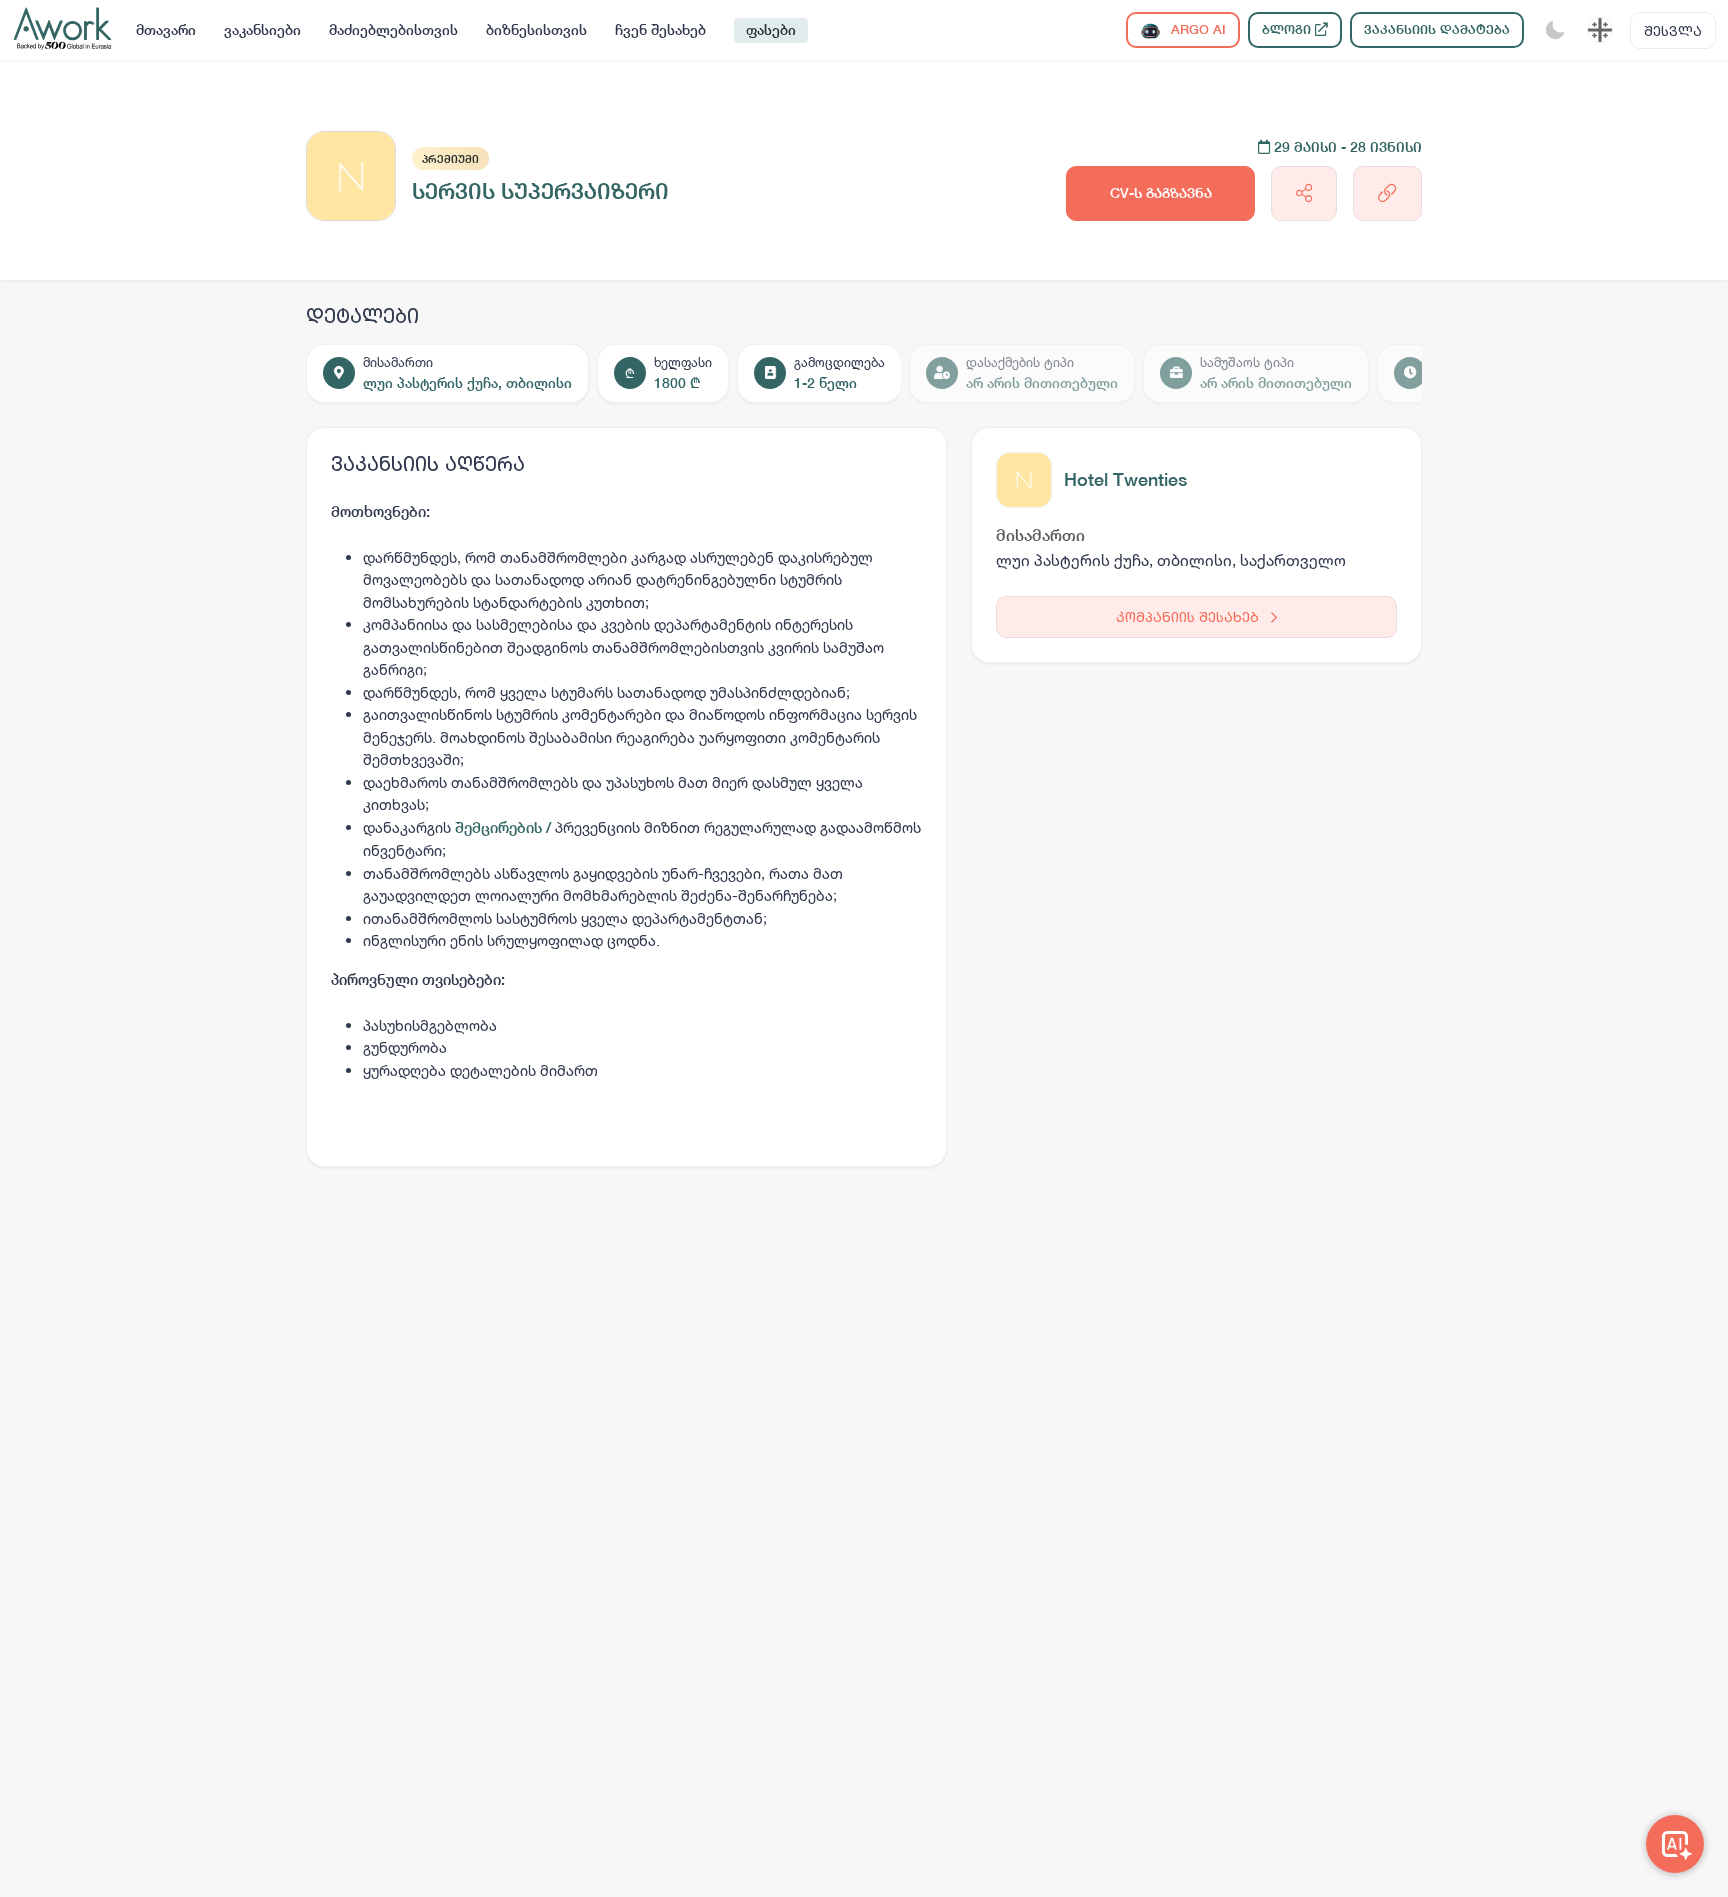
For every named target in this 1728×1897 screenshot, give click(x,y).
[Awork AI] (1675, 1844)
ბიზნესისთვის (536, 30)
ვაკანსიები (262, 30)
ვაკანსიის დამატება (1437, 29)
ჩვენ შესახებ (660, 30)
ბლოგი (1288, 29)
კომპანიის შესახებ (1189, 616)
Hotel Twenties (1125, 479)
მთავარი (166, 30)
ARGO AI (1196, 29)
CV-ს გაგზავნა (1161, 193)
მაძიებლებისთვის (393, 30)
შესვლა (1673, 30)
